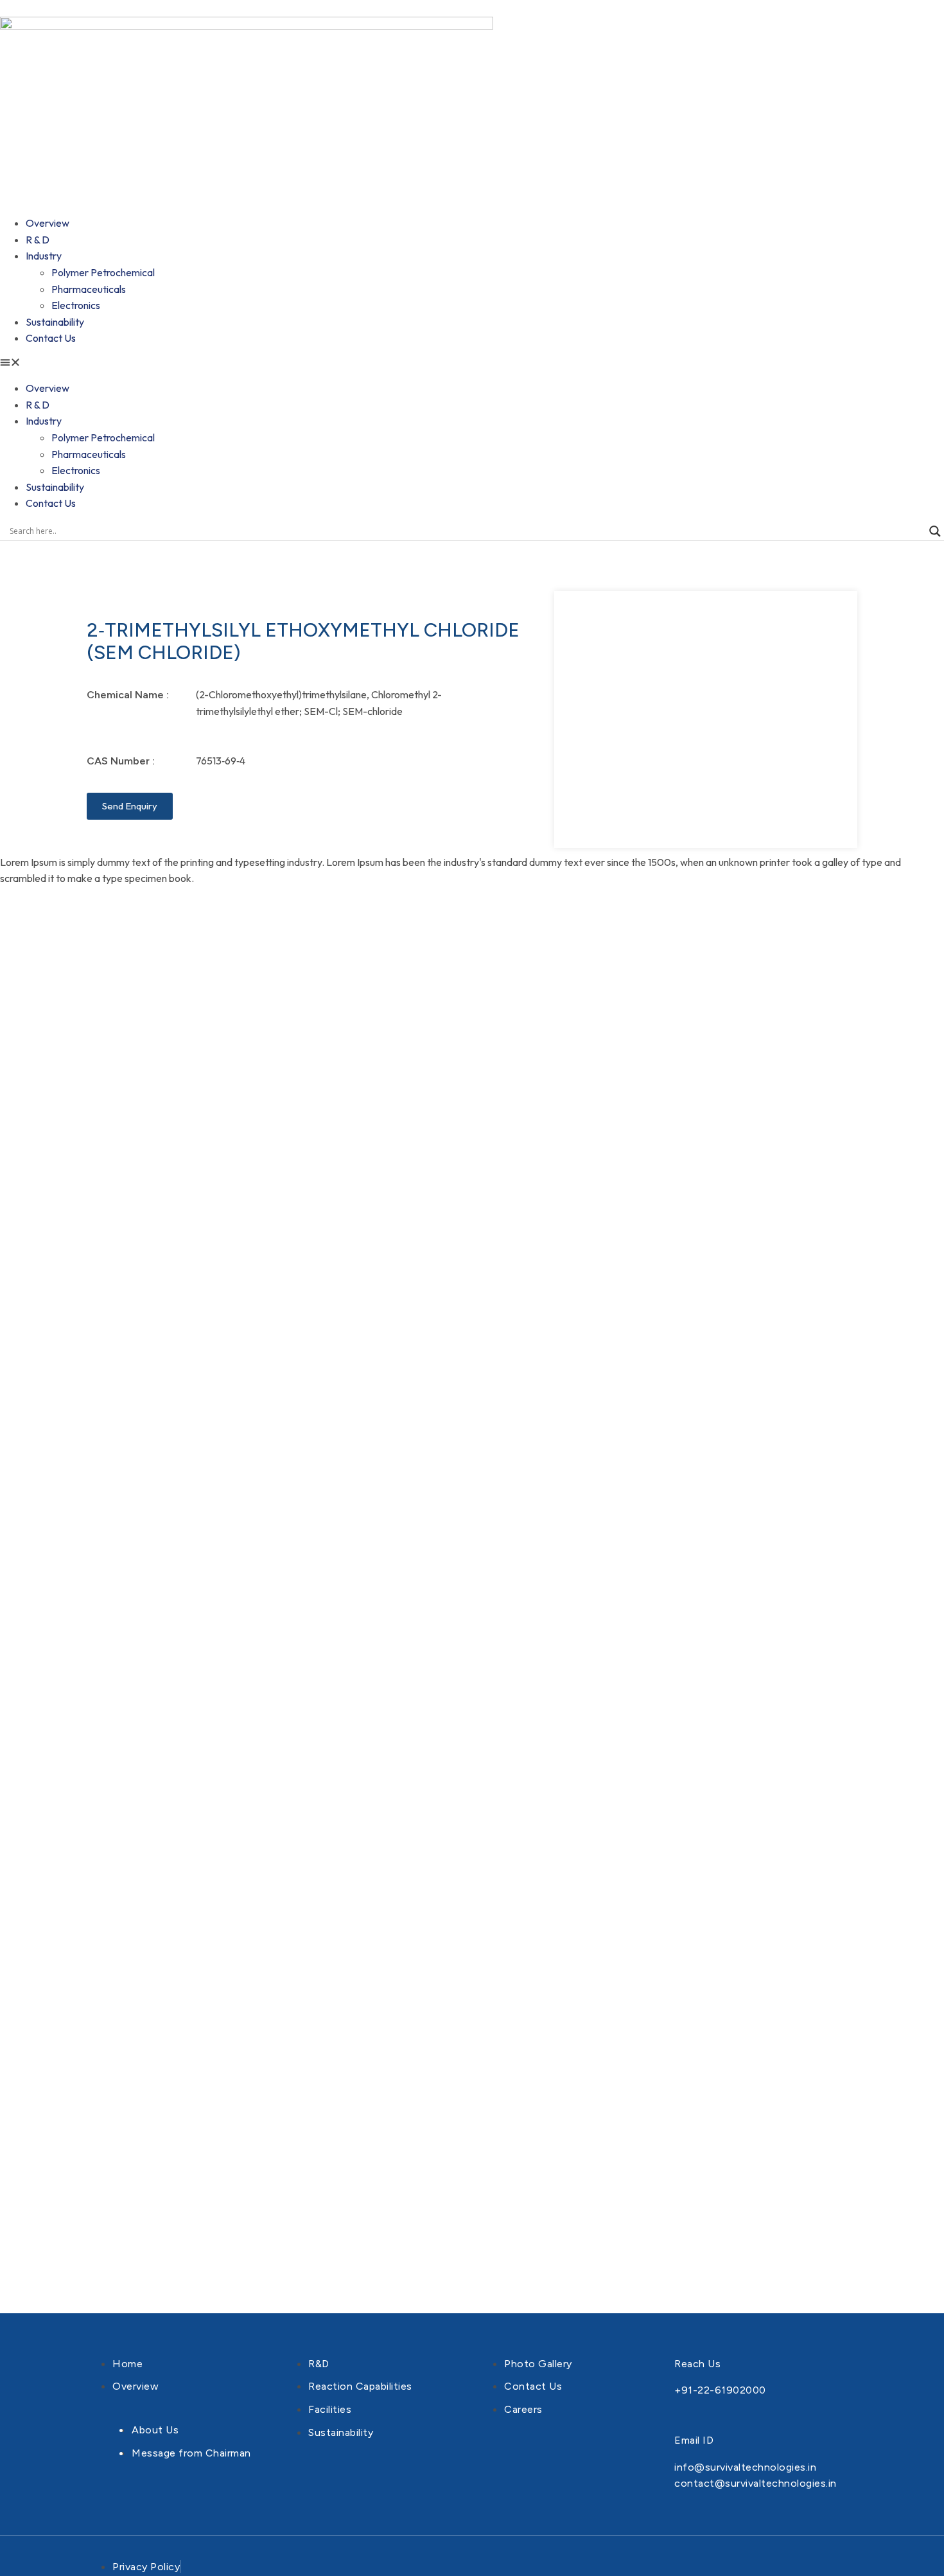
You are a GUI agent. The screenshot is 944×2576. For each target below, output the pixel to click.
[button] (472, 364)
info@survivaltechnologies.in (745, 2467)
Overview (48, 223)
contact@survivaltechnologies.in (756, 2483)
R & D (38, 240)
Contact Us (51, 338)
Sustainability (55, 322)
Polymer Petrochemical (103, 272)
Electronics (76, 305)
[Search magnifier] (935, 531)
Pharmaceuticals (89, 289)
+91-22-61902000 (720, 2390)
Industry (44, 256)
